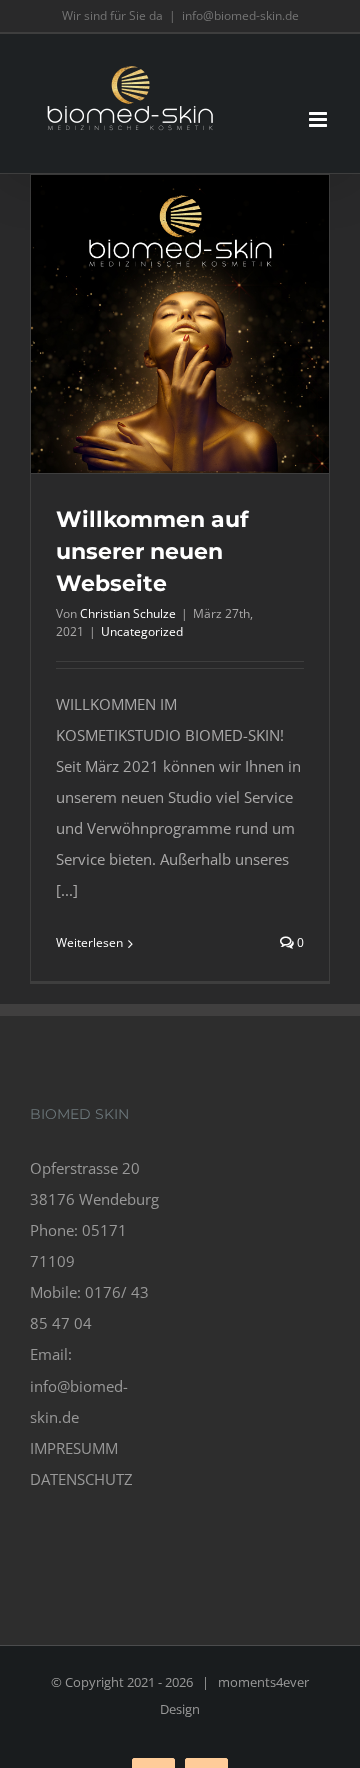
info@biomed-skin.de (240, 15)
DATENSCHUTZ (81, 1479)
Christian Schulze (128, 613)
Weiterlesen (89, 942)
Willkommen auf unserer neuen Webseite (152, 551)
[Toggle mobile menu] (319, 119)
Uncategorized (142, 631)
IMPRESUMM (74, 1448)
